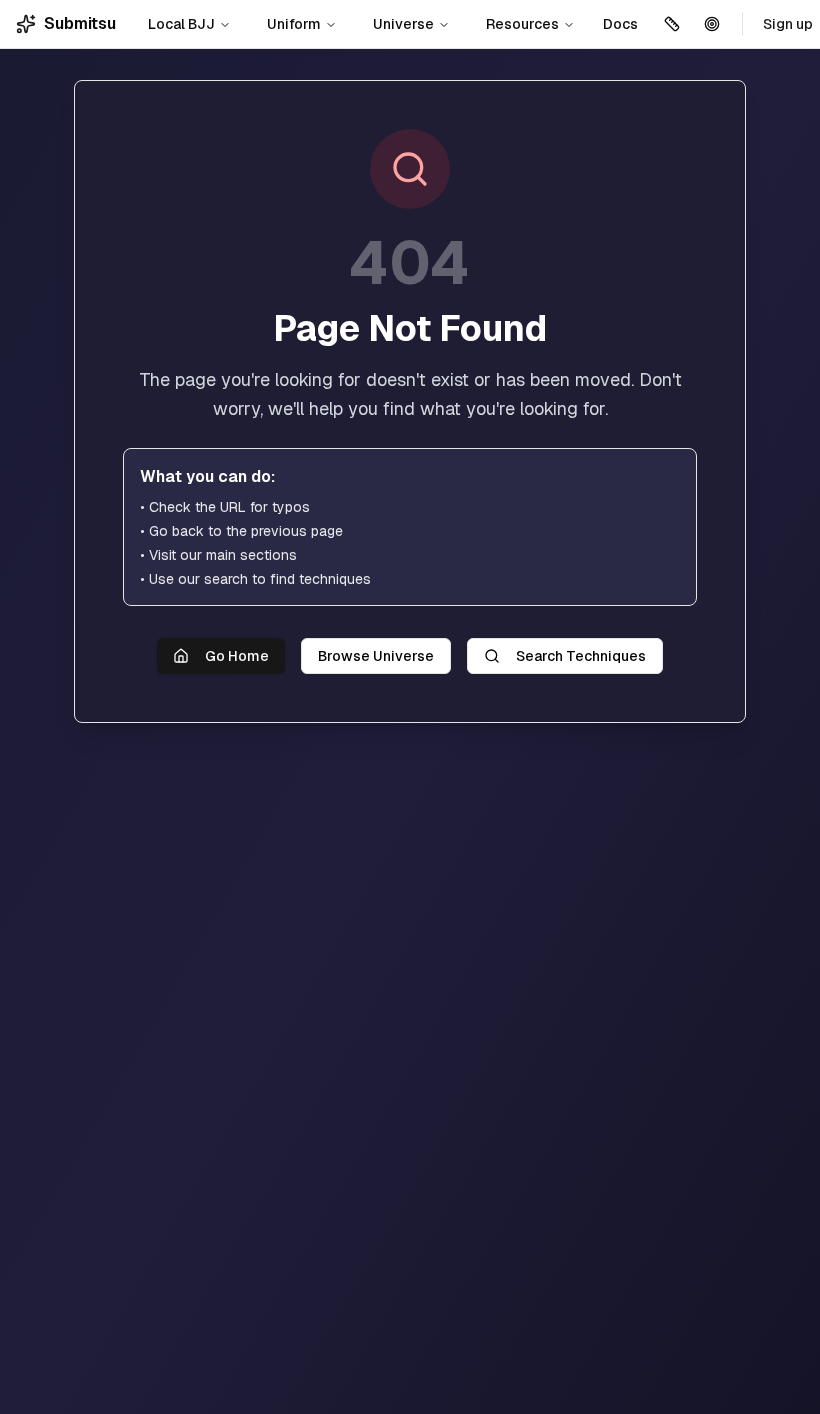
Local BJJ (181, 24)
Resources (522, 24)
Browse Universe (376, 656)
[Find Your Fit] (672, 24)
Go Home (237, 656)
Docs (620, 24)
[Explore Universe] (712, 24)
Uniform (294, 24)
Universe (403, 24)
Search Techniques (581, 656)
